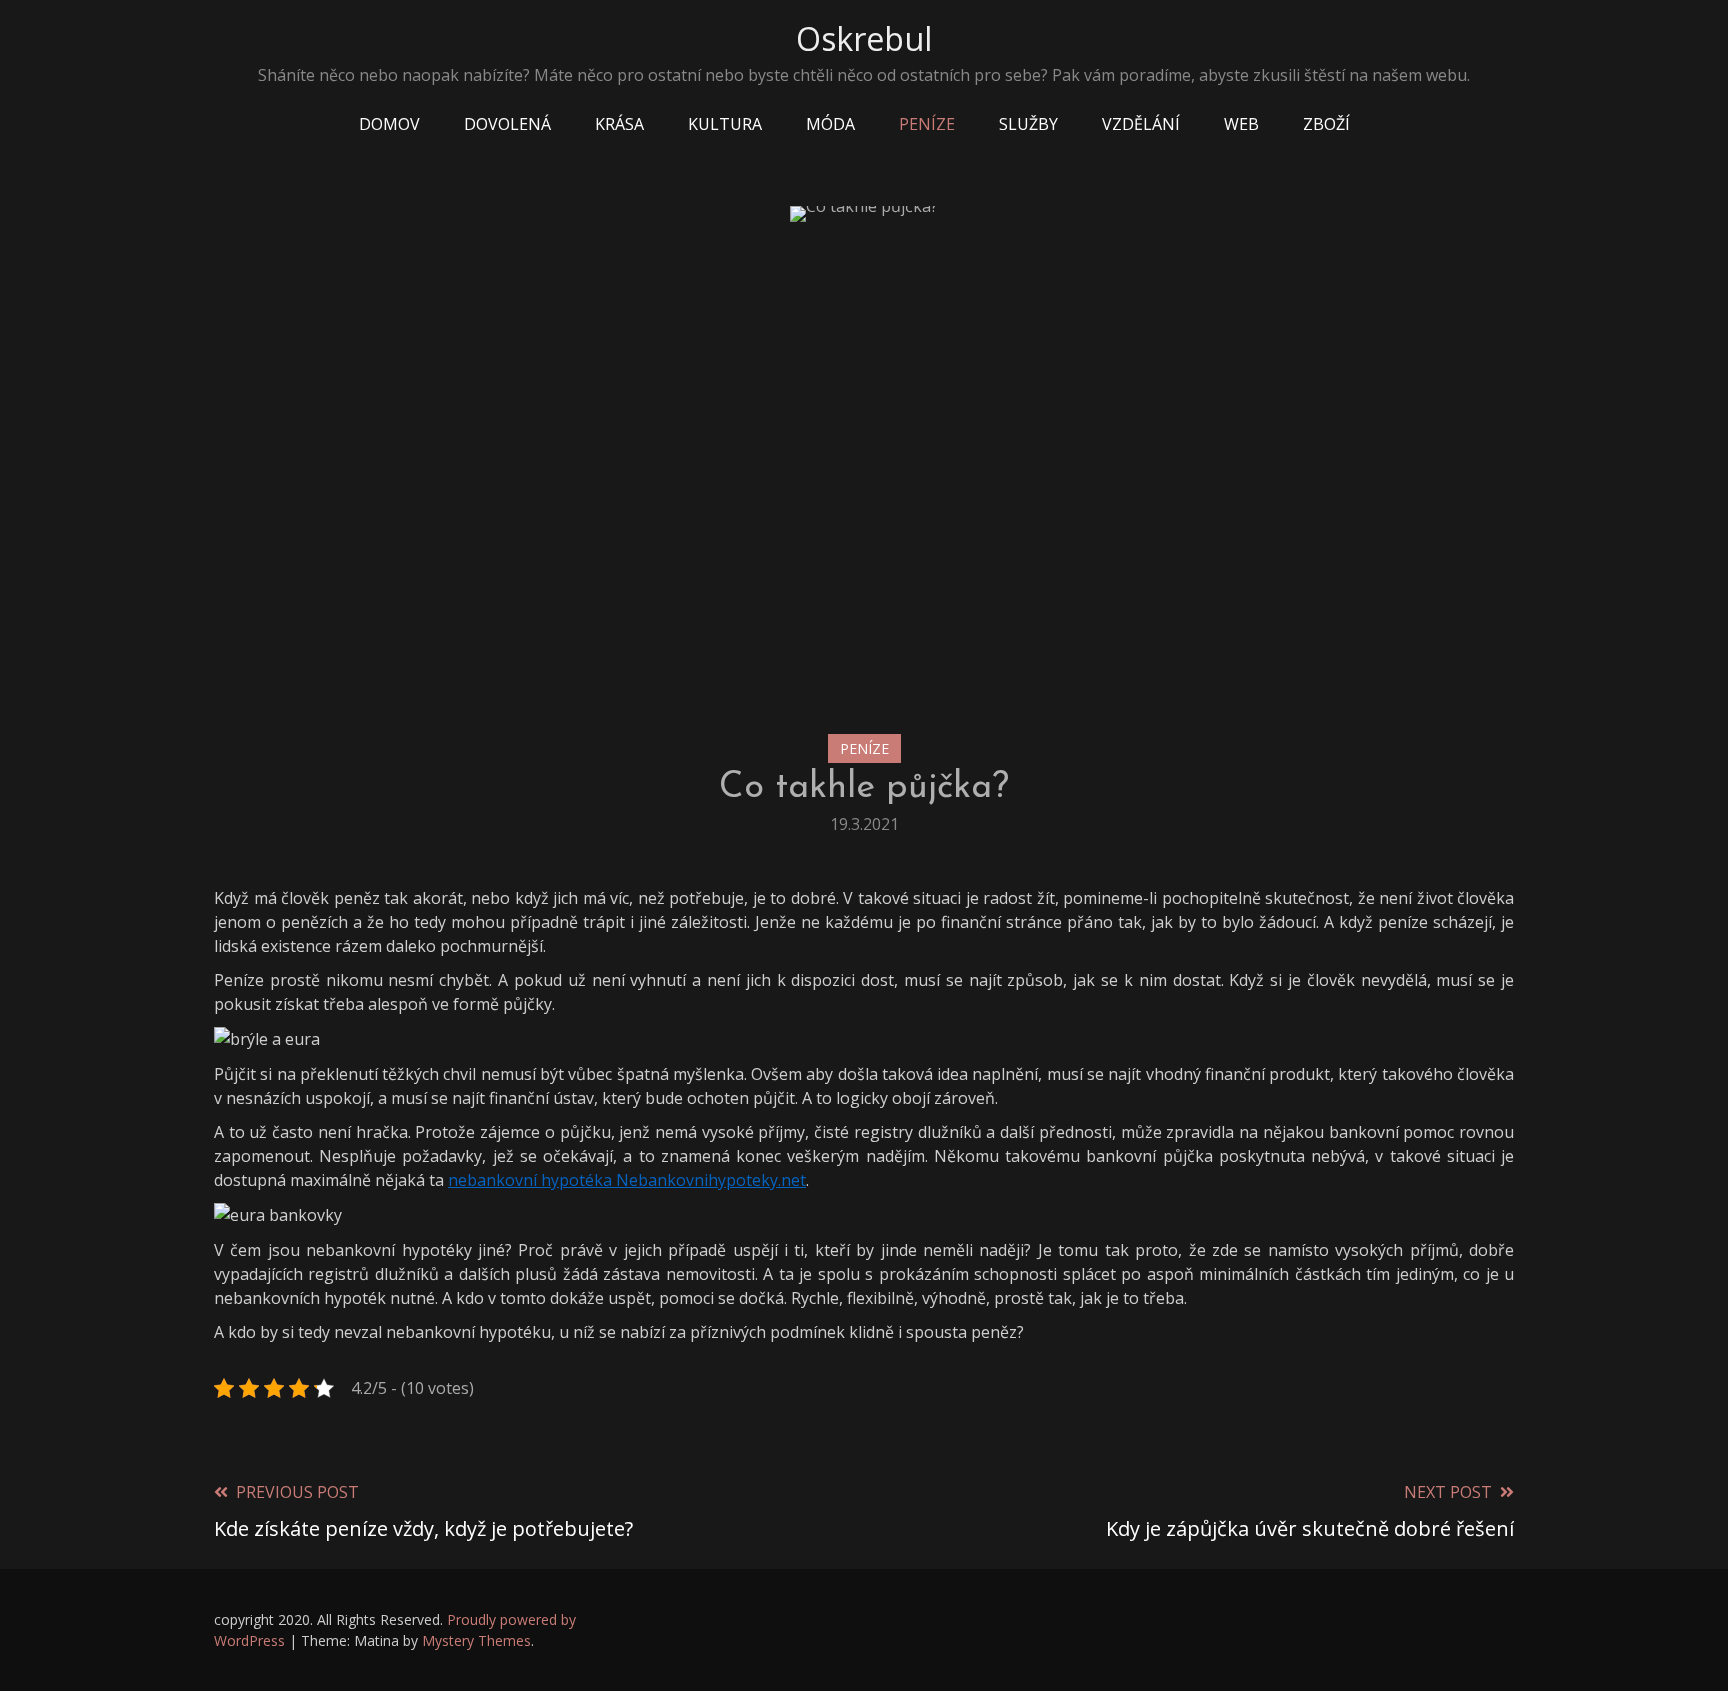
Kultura (725, 124)
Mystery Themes (476, 1640)
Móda (830, 124)
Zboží (1326, 124)
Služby (1028, 124)
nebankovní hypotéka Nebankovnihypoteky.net (627, 1180)
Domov (389, 124)
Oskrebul (864, 38)
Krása (619, 124)
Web (1241, 124)
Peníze (927, 124)
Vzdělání (1141, 124)
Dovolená (507, 124)
